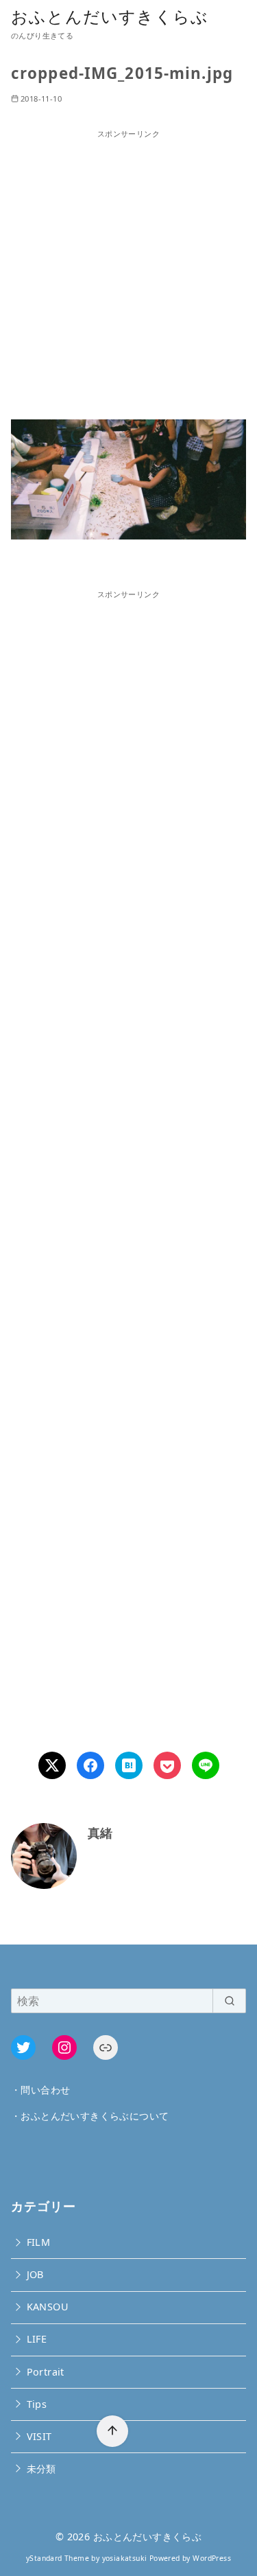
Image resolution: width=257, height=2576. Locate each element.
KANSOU (48, 2307)
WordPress (212, 2558)
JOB (35, 2274)
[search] (229, 2001)
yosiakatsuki (125, 2558)
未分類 (41, 2469)
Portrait (46, 2372)
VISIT (39, 2436)
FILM (39, 2242)
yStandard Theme (58, 2558)
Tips (37, 2404)
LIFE (37, 2339)
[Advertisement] (128, 269)
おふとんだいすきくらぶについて (95, 2116)
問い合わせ (45, 2090)
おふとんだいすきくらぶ (110, 16)
